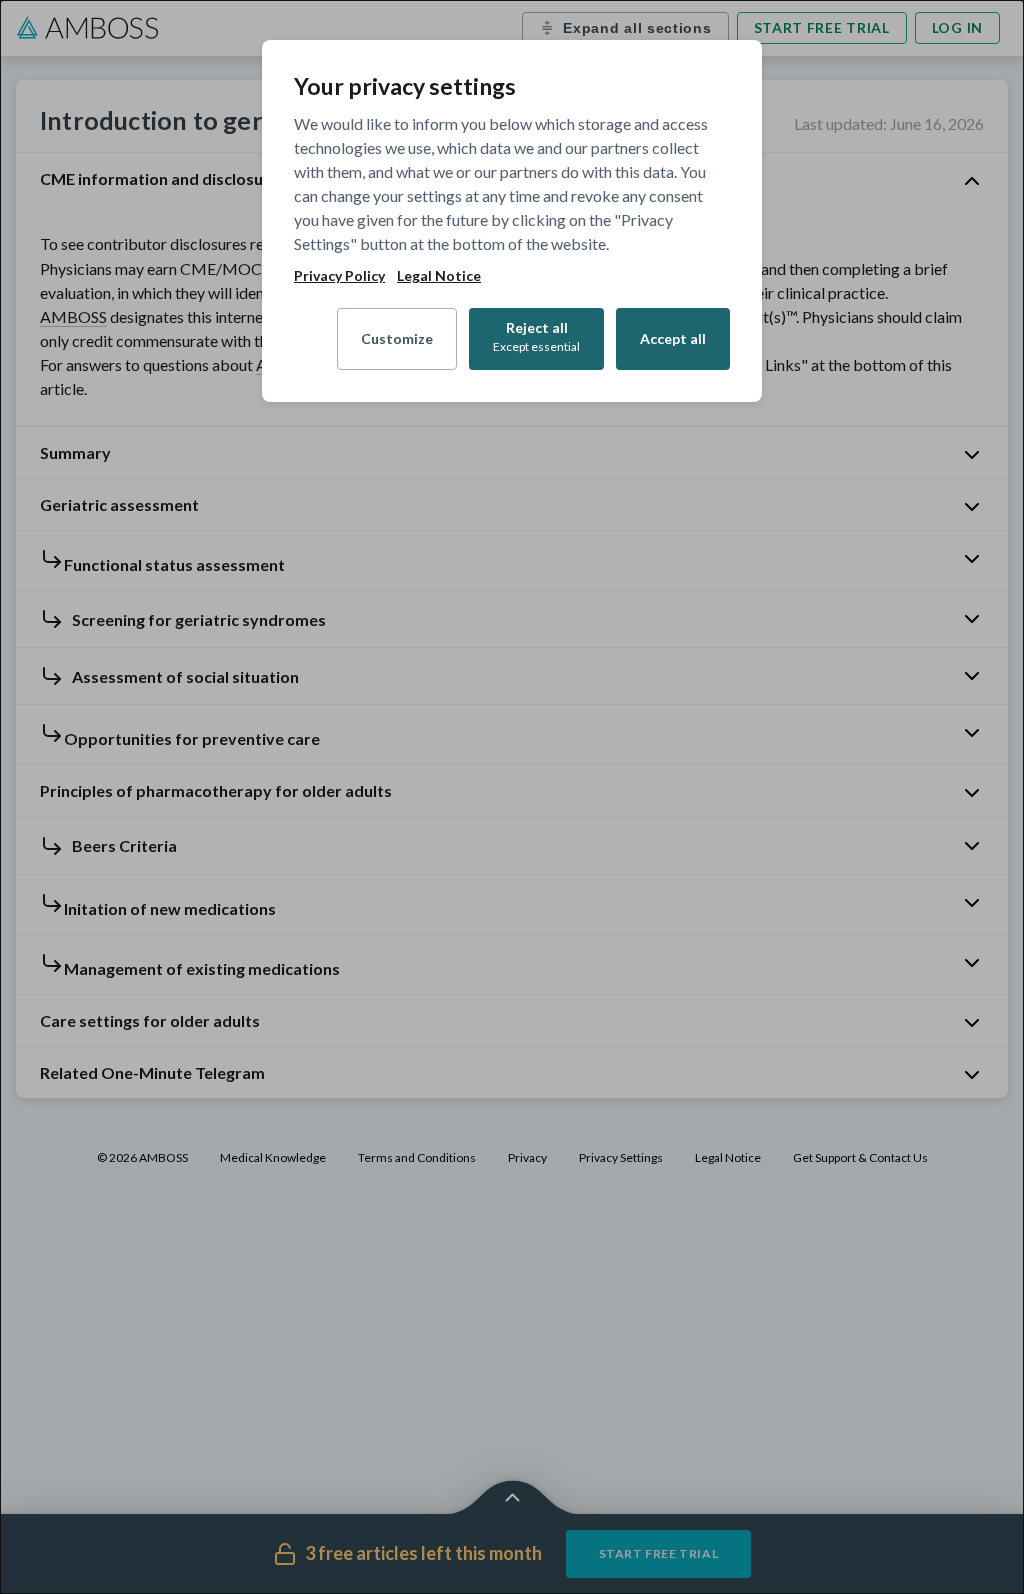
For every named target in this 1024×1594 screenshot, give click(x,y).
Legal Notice (439, 276)
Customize (397, 338)
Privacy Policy (339, 276)
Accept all (673, 338)
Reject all (536, 336)
